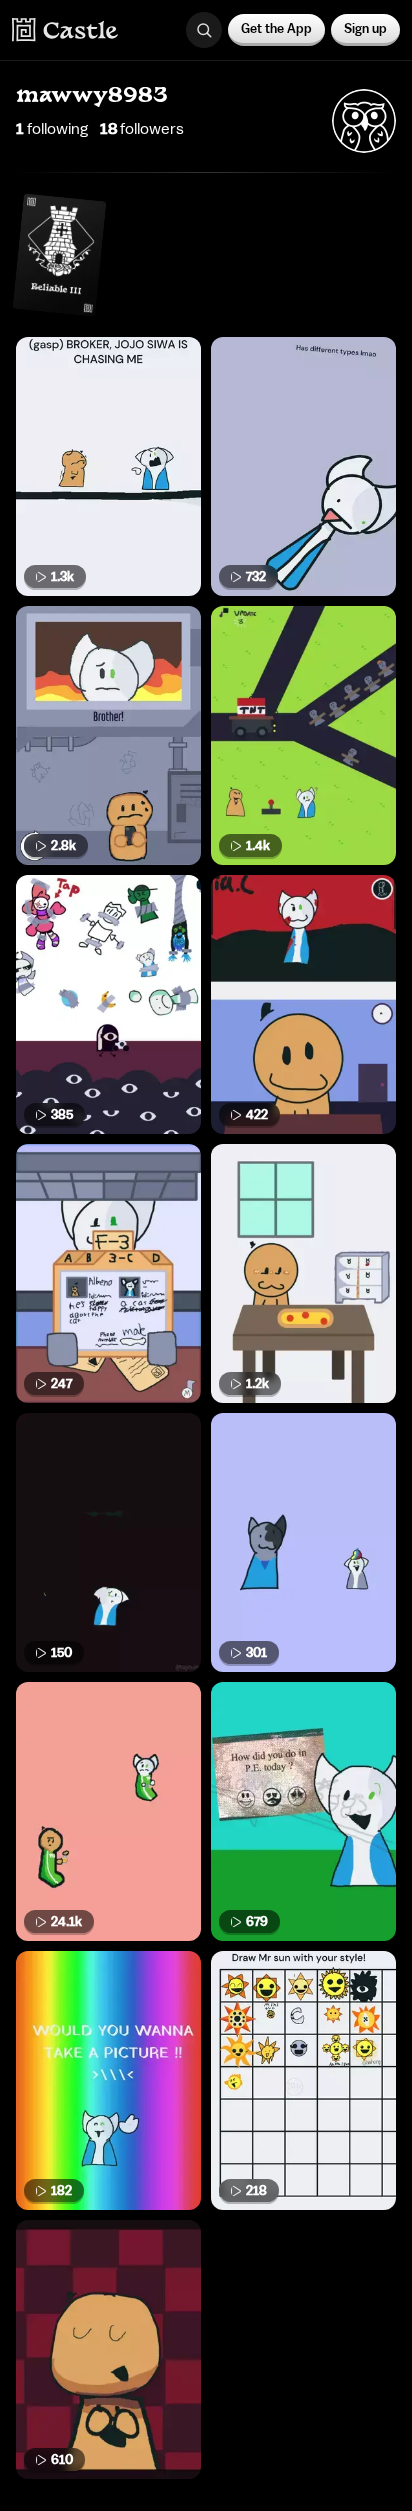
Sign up (365, 28)
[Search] (204, 30)
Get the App (276, 28)
